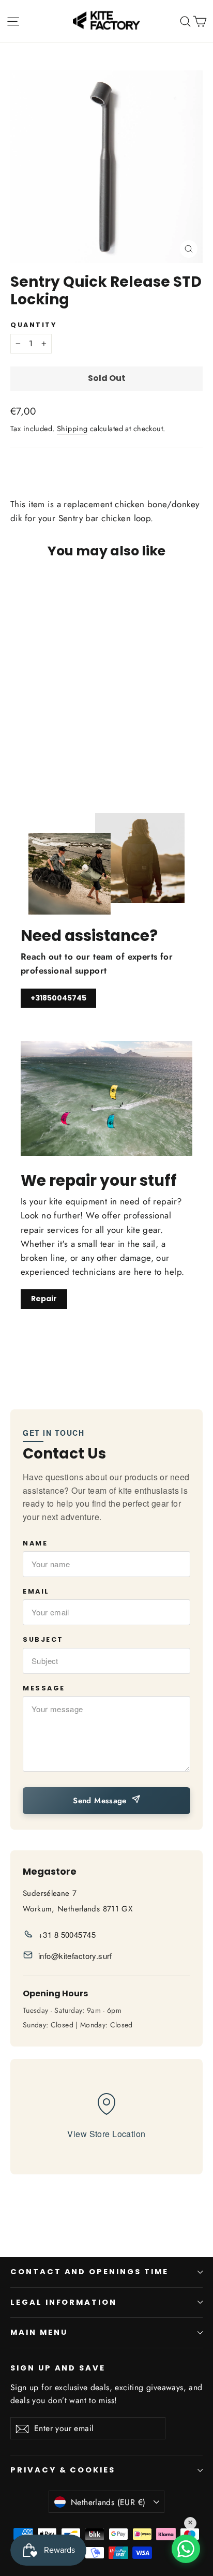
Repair (44, 1299)
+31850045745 (58, 998)
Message (44, 1688)
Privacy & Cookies (63, 2470)
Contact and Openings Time (89, 2272)
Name (35, 1543)
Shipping (72, 429)
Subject (43, 1639)
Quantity (33, 325)
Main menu (39, 2332)
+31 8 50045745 (67, 1934)
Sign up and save (58, 2368)
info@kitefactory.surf (75, 1956)
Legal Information (64, 2302)
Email (36, 1591)
